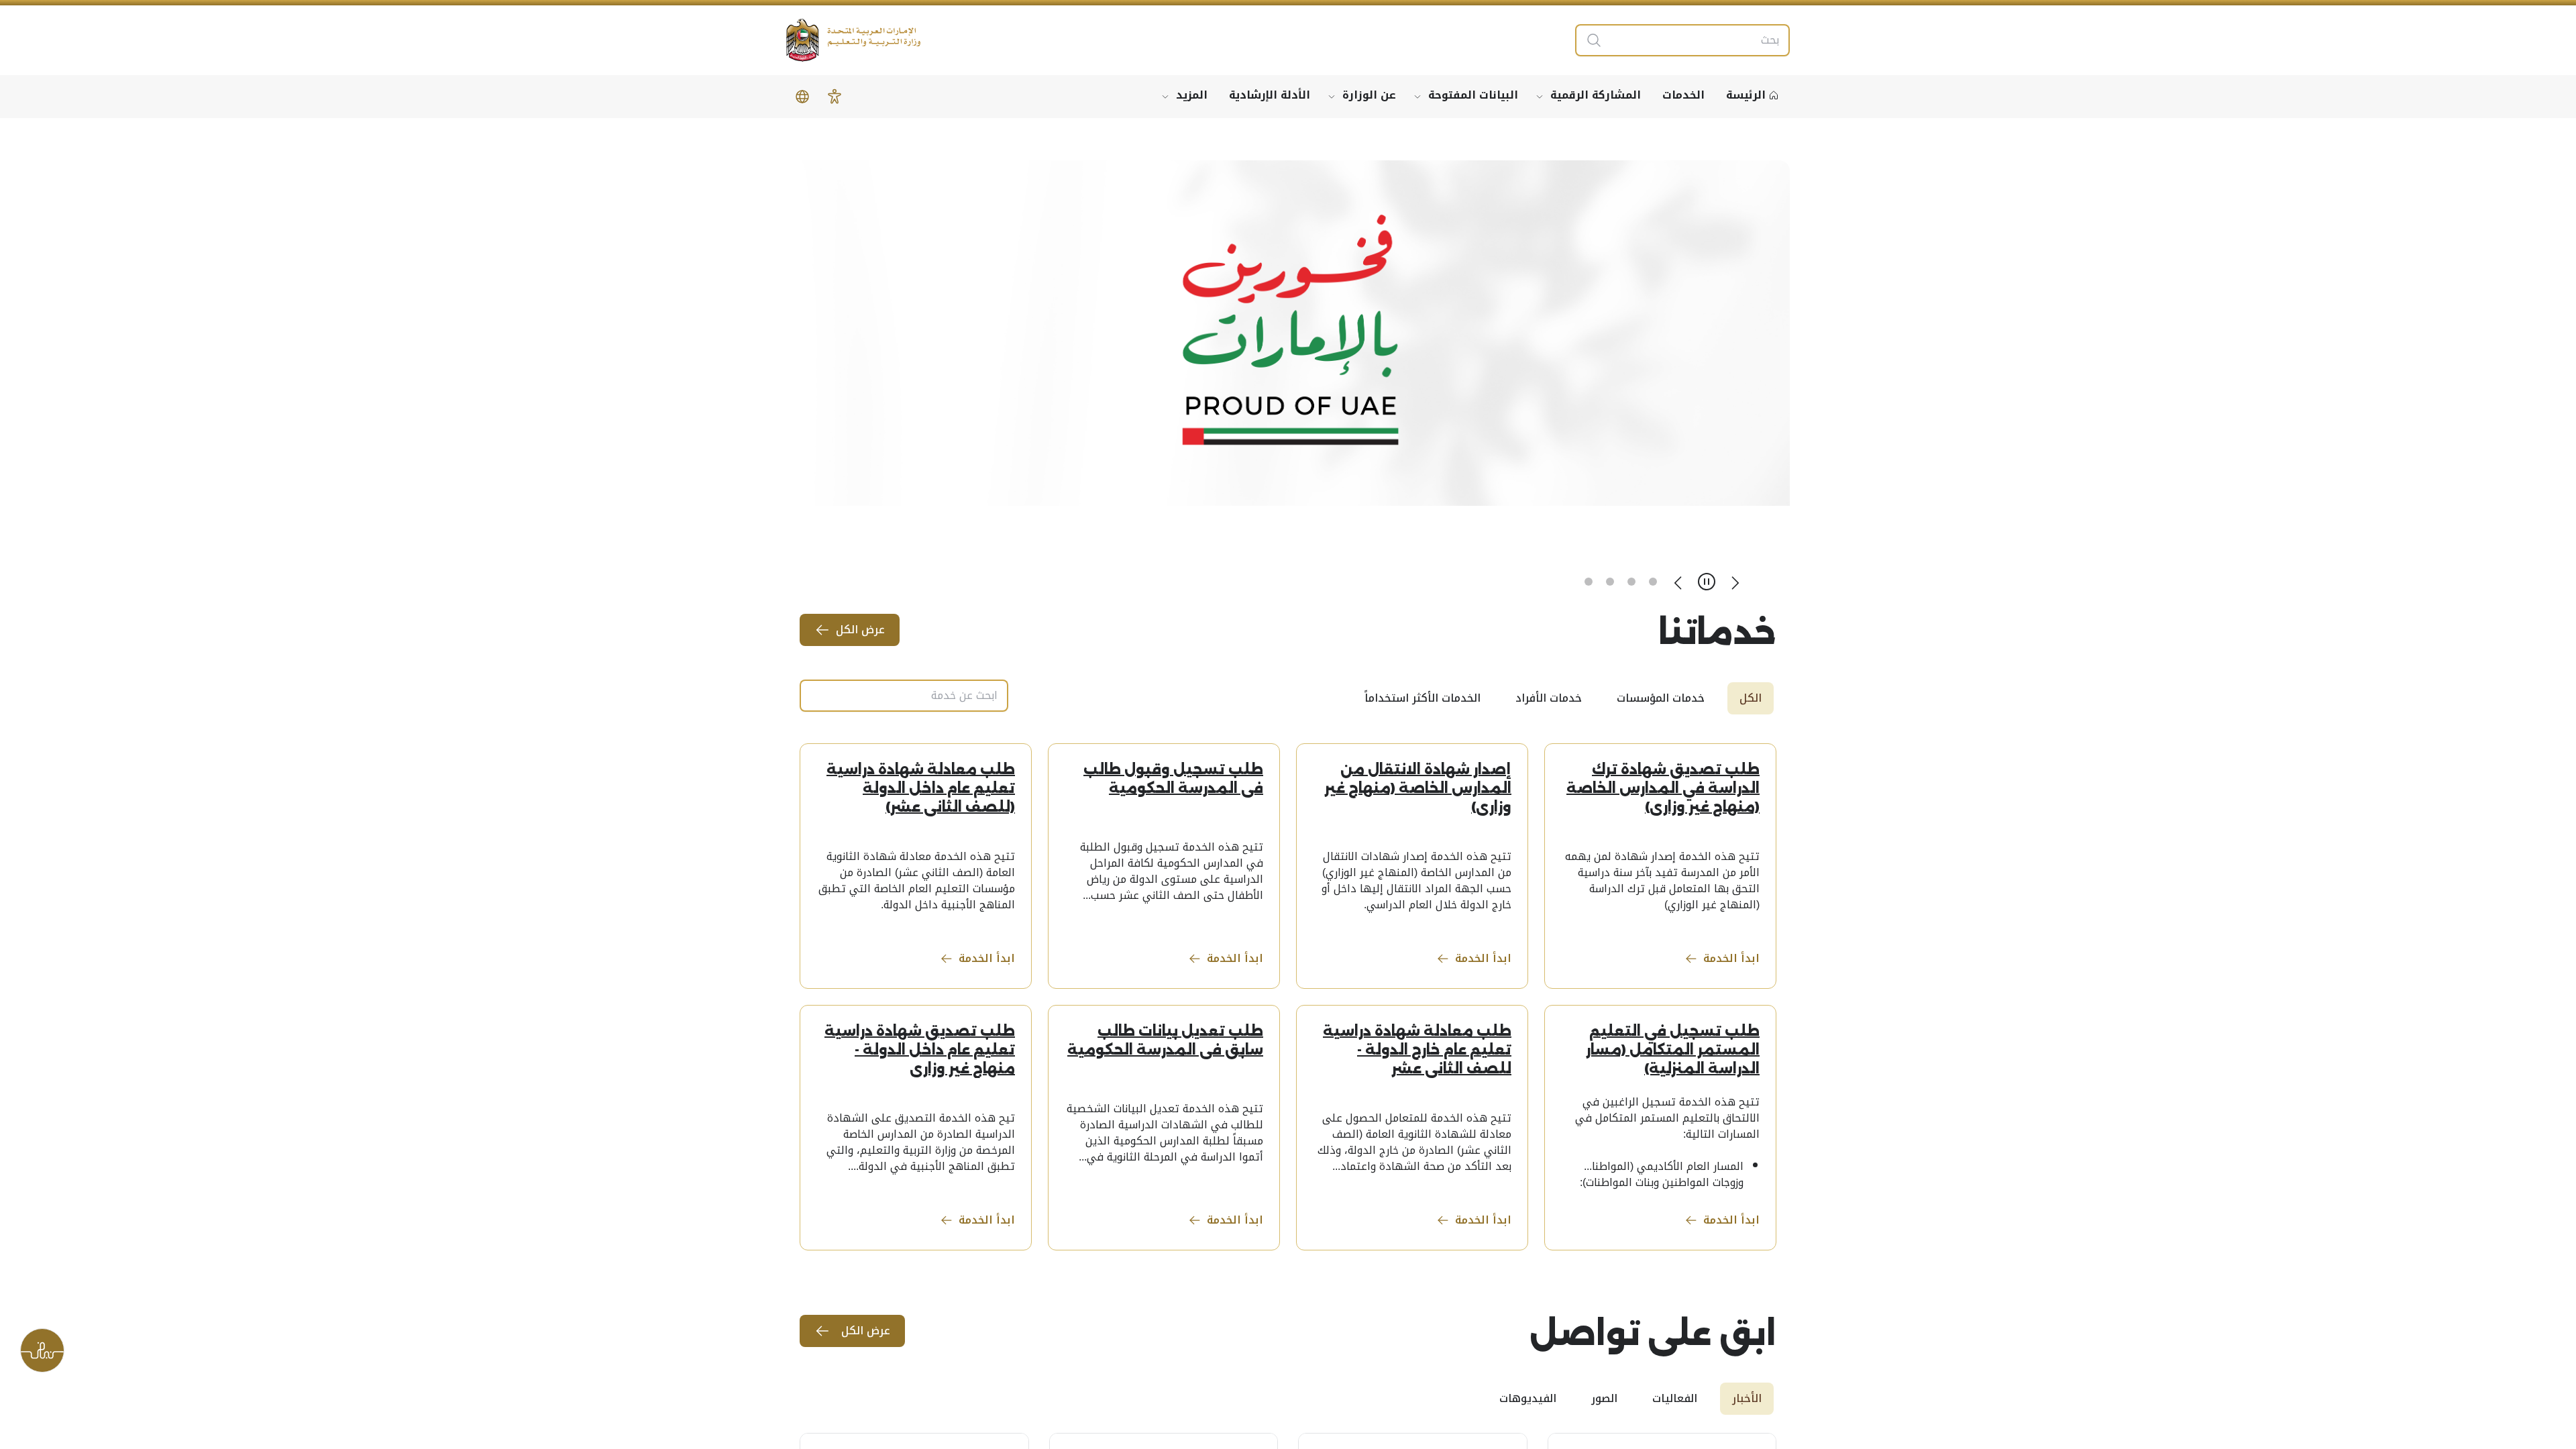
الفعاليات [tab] (1675, 1398)
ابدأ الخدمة (1731, 958)
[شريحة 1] (1653, 582)
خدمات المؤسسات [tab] (1661, 698)
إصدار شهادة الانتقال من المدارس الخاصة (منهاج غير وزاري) (1418, 788)
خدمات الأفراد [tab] (1549, 698)
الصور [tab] (1604, 1398)
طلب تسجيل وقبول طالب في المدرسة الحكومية (1173, 779)
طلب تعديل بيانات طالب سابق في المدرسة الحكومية (1165, 1040)
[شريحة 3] (1610, 582)
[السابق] (1735, 582)
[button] (835, 97)
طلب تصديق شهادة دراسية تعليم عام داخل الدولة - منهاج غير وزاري (920, 1050)
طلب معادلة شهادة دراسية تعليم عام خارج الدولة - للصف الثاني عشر (1417, 1050)
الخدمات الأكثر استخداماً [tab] (1423, 698)
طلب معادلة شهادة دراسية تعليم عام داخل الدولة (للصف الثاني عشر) (921, 788)
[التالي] (1678, 582)
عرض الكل (860, 630)
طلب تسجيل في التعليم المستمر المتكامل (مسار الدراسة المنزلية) (1673, 1050)
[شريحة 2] (1631, 582)
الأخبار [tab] (1747, 1398)
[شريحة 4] (1589, 582)
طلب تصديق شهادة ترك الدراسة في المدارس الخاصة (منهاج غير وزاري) (1663, 788)
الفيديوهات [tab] (1528, 1398)
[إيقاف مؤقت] (1707, 582)
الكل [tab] (1751, 698)
